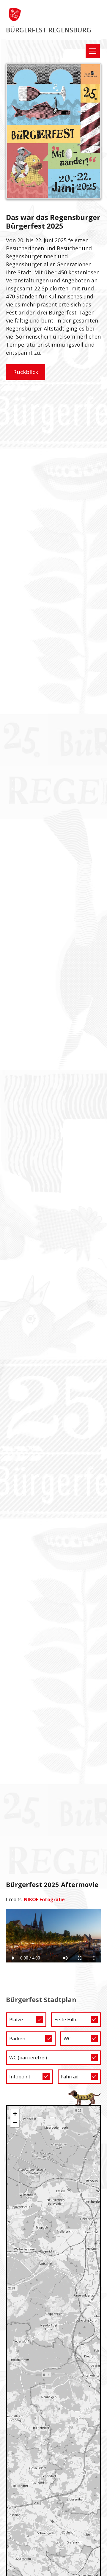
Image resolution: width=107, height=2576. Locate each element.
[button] (92, 51)
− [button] (15, 2123)
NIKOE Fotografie (44, 1899)
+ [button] (15, 2114)
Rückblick (26, 372)
